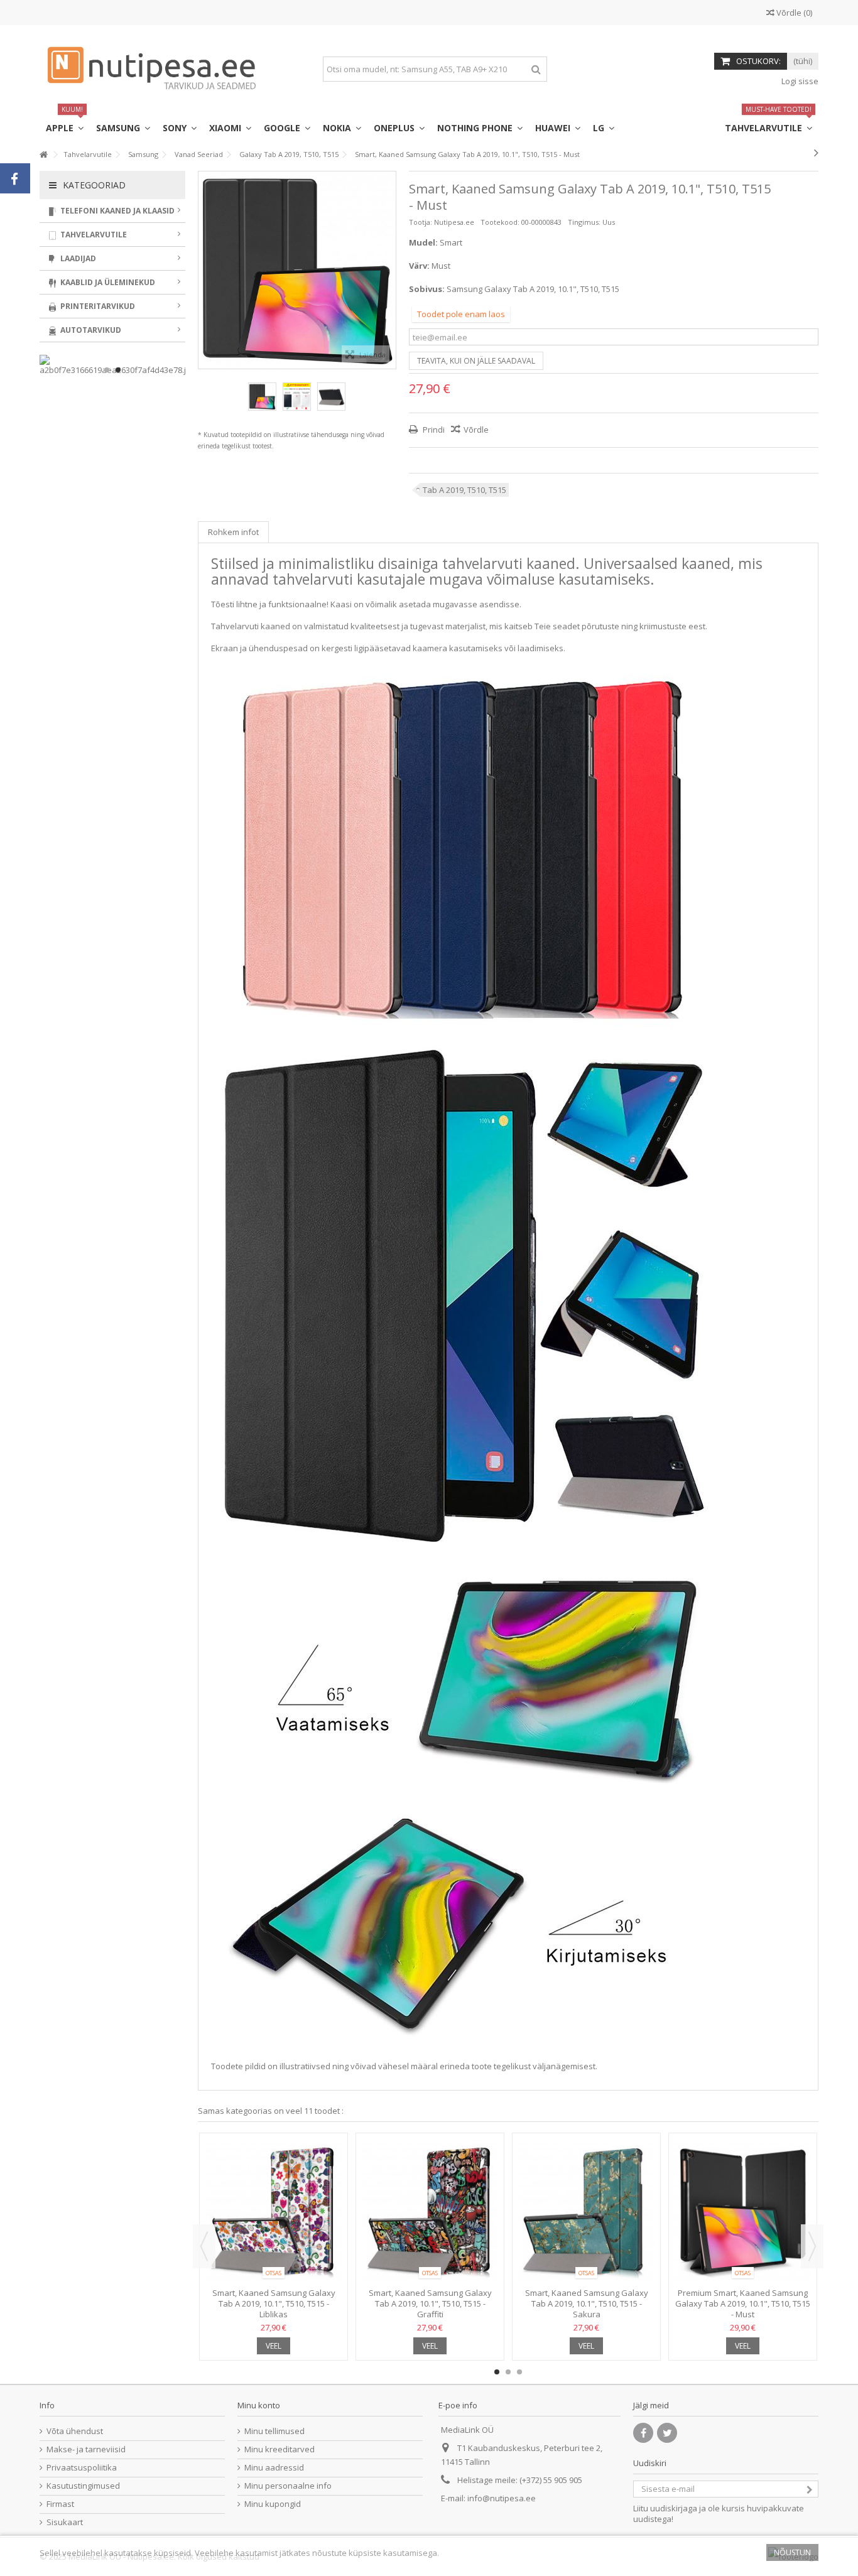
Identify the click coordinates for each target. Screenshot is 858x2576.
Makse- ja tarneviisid (86, 2449)
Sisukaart (65, 2522)
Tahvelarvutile (93, 235)
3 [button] (519, 2372)
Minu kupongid (273, 2504)
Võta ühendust (75, 2431)
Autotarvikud (90, 330)
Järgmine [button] (389, 270)
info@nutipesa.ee (502, 2498)
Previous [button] (204, 2246)
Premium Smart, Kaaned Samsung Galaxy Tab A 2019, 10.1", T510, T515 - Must (743, 2303)
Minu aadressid (274, 2468)
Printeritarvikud (97, 306)
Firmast (60, 2504)
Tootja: (421, 222)
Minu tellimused (274, 2431)
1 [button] (497, 2372)
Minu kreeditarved (280, 2449)
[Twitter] (667, 2433)
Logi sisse (799, 81)
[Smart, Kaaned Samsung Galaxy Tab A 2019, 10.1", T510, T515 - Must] (262, 397)
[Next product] (816, 153)
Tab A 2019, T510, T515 (464, 490)
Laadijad (77, 258)
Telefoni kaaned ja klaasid (117, 211)
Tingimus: (584, 222)
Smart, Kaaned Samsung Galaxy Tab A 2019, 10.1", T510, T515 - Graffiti (430, 2303)
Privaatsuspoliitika (82, 2468)
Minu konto (259, 2405)
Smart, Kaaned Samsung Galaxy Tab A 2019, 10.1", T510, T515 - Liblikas (274, 2303)
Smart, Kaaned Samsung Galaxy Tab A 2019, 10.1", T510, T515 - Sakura (587, 2303)
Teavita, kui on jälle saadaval (476, 361)
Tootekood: (500, 222)
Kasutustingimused (83, 2486)
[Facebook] (643, 2433)
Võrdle (476, 430)
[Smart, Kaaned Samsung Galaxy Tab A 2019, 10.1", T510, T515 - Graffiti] (430, 2212)
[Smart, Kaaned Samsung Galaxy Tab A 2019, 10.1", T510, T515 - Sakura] (586, 2212)
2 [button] (508, 2372)
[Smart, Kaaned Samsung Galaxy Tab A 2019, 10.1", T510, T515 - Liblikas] (274, 2212)
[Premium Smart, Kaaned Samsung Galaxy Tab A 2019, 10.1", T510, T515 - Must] (743, 2212)
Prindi (433, 430)
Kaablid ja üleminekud (107, 282)
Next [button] (812, 2246)
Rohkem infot (233, 532)
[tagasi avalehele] (43, 155)
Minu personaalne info (288, 2486)
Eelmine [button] (205, 270)
